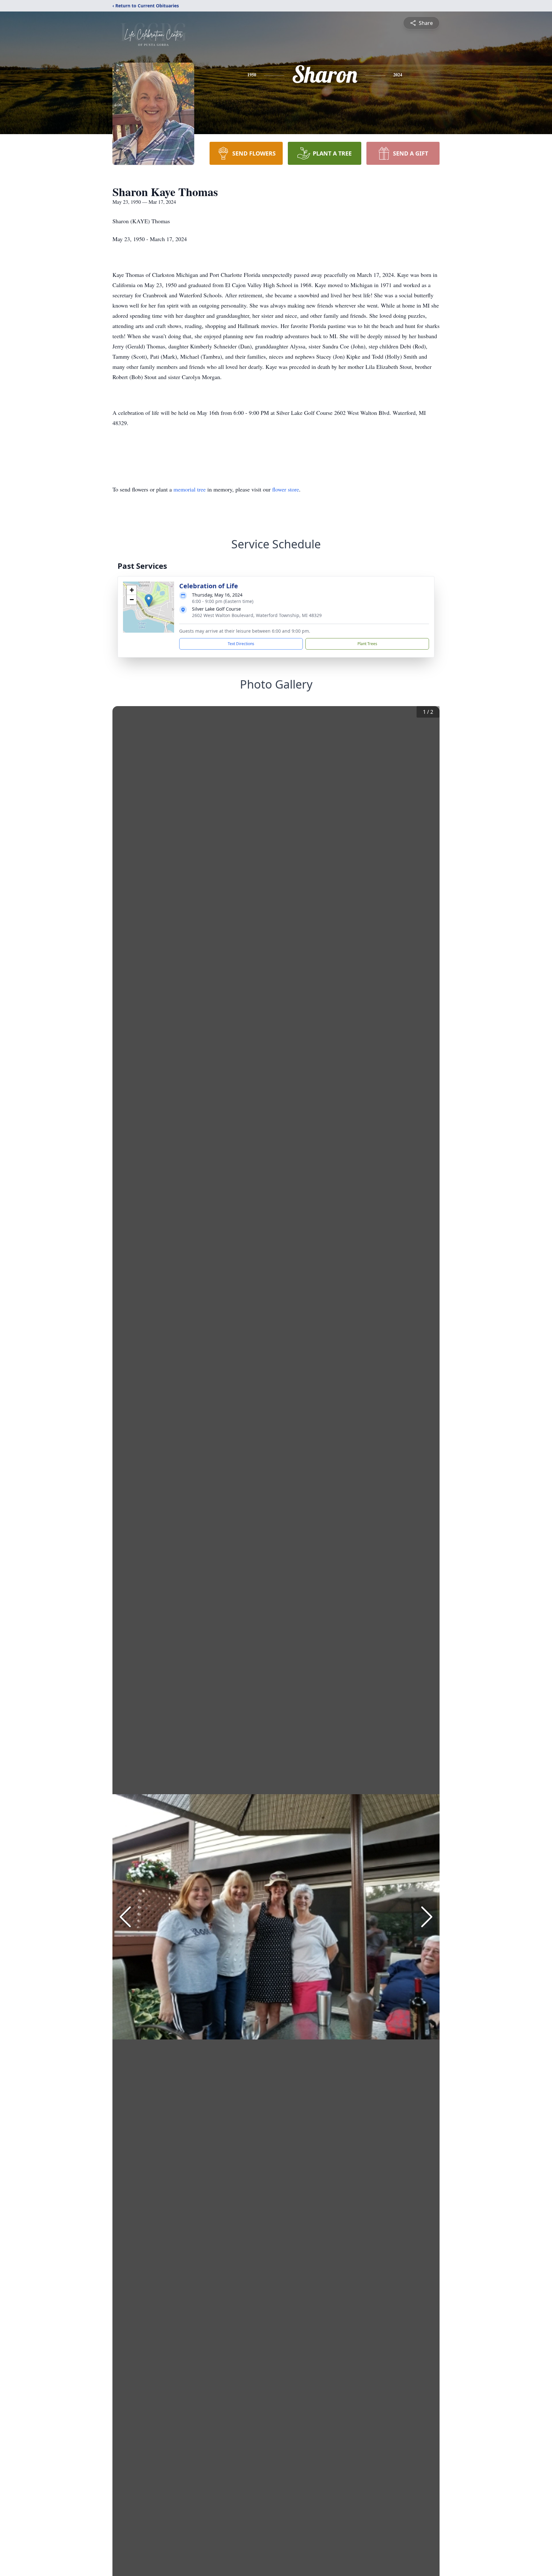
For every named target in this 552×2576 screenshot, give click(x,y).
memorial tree (190, 489)
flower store (286, 489)
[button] (149, 601)
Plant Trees (367, 644)
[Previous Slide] (125, 1917)
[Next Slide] (427, 1917)
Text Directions (241, 644)
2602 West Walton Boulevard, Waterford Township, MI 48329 (257, 615)
